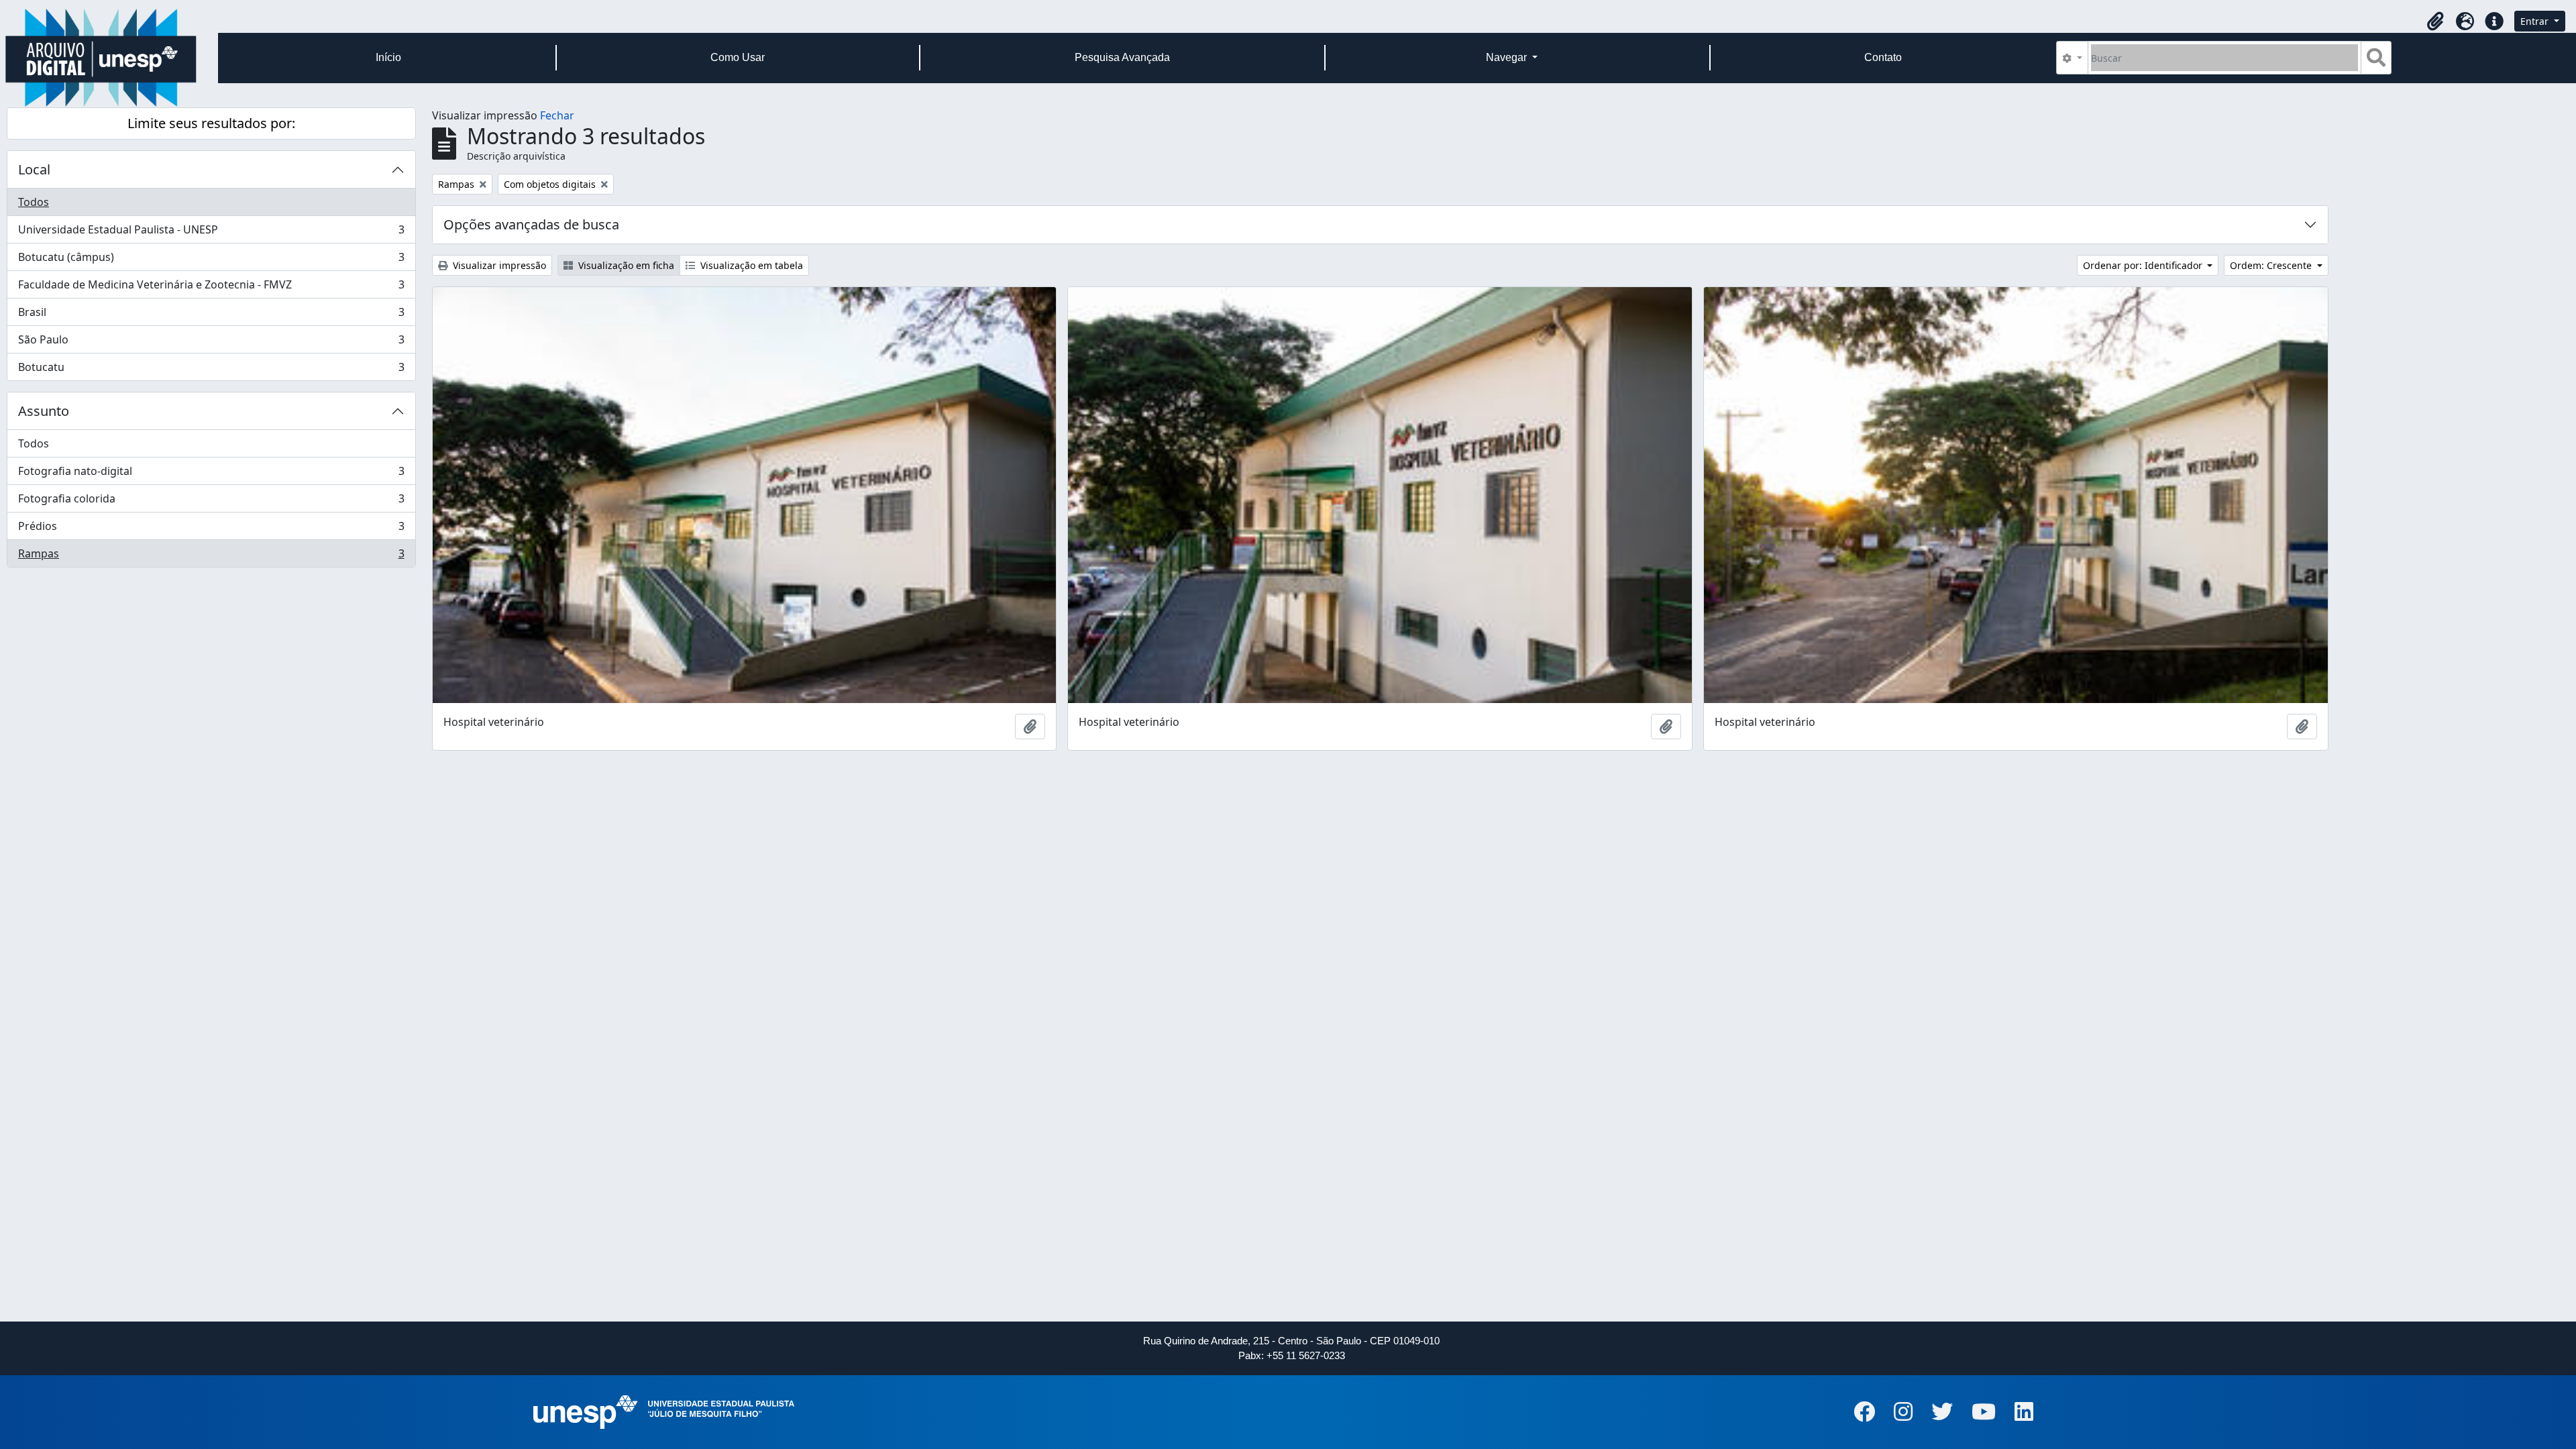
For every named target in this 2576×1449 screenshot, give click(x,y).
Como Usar (738, 57)
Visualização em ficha (625, 265)
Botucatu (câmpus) (211, 260)
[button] (2435, 21)
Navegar (1508, 57)
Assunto (44, 411)
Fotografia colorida (211, 502)
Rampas (211, 556)
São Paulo (211, 343)
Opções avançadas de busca (531, 224)
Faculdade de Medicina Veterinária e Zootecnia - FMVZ (211, 288)
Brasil (211, 315)
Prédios (211, 529)
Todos (34, 202)
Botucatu (211, 370)
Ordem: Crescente (2272, 265)
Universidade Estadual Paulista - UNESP (211, 233)
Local (34, 169)
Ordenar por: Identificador (2144, 265)
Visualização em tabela (750, 265)
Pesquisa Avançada (1122, 57)
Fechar (557, 115)
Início (388, 57)
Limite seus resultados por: (211, 123)
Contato (1883, 57)
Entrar (2536, 21)
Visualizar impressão (498, 265)
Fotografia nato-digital (211, 474)
